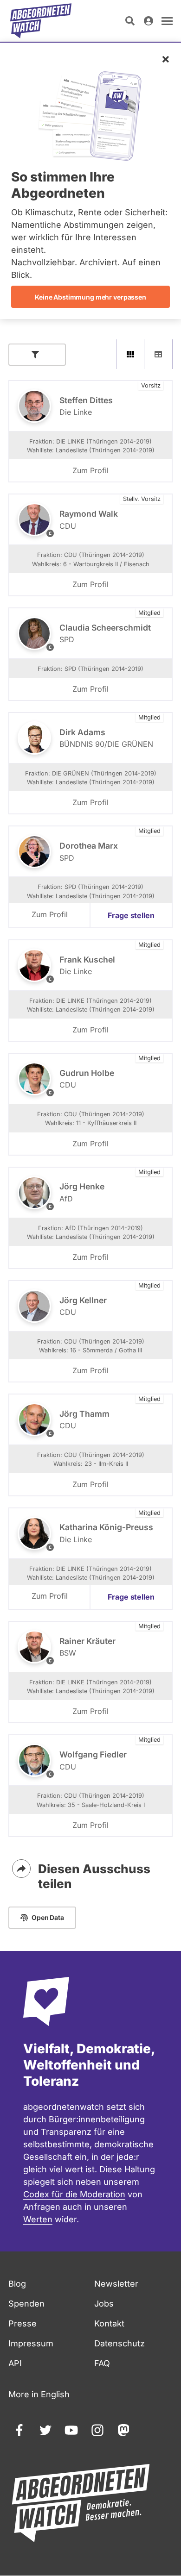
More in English (39, 2394)
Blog (17, 2284)
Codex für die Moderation (74, 2194)
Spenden (26, 2304)
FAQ (102, 2363)
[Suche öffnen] (130, 21)
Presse (23, 2323)
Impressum (31, 2343)
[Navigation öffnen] (167, 21)
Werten (38, 2219)
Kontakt (109, 2323)
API (15, 2363)
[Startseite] (41, 21)
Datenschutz (120, 2343)
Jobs (104, 2304)
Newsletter (116, 2284)
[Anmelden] (149, 21)
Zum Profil (90, 470)
